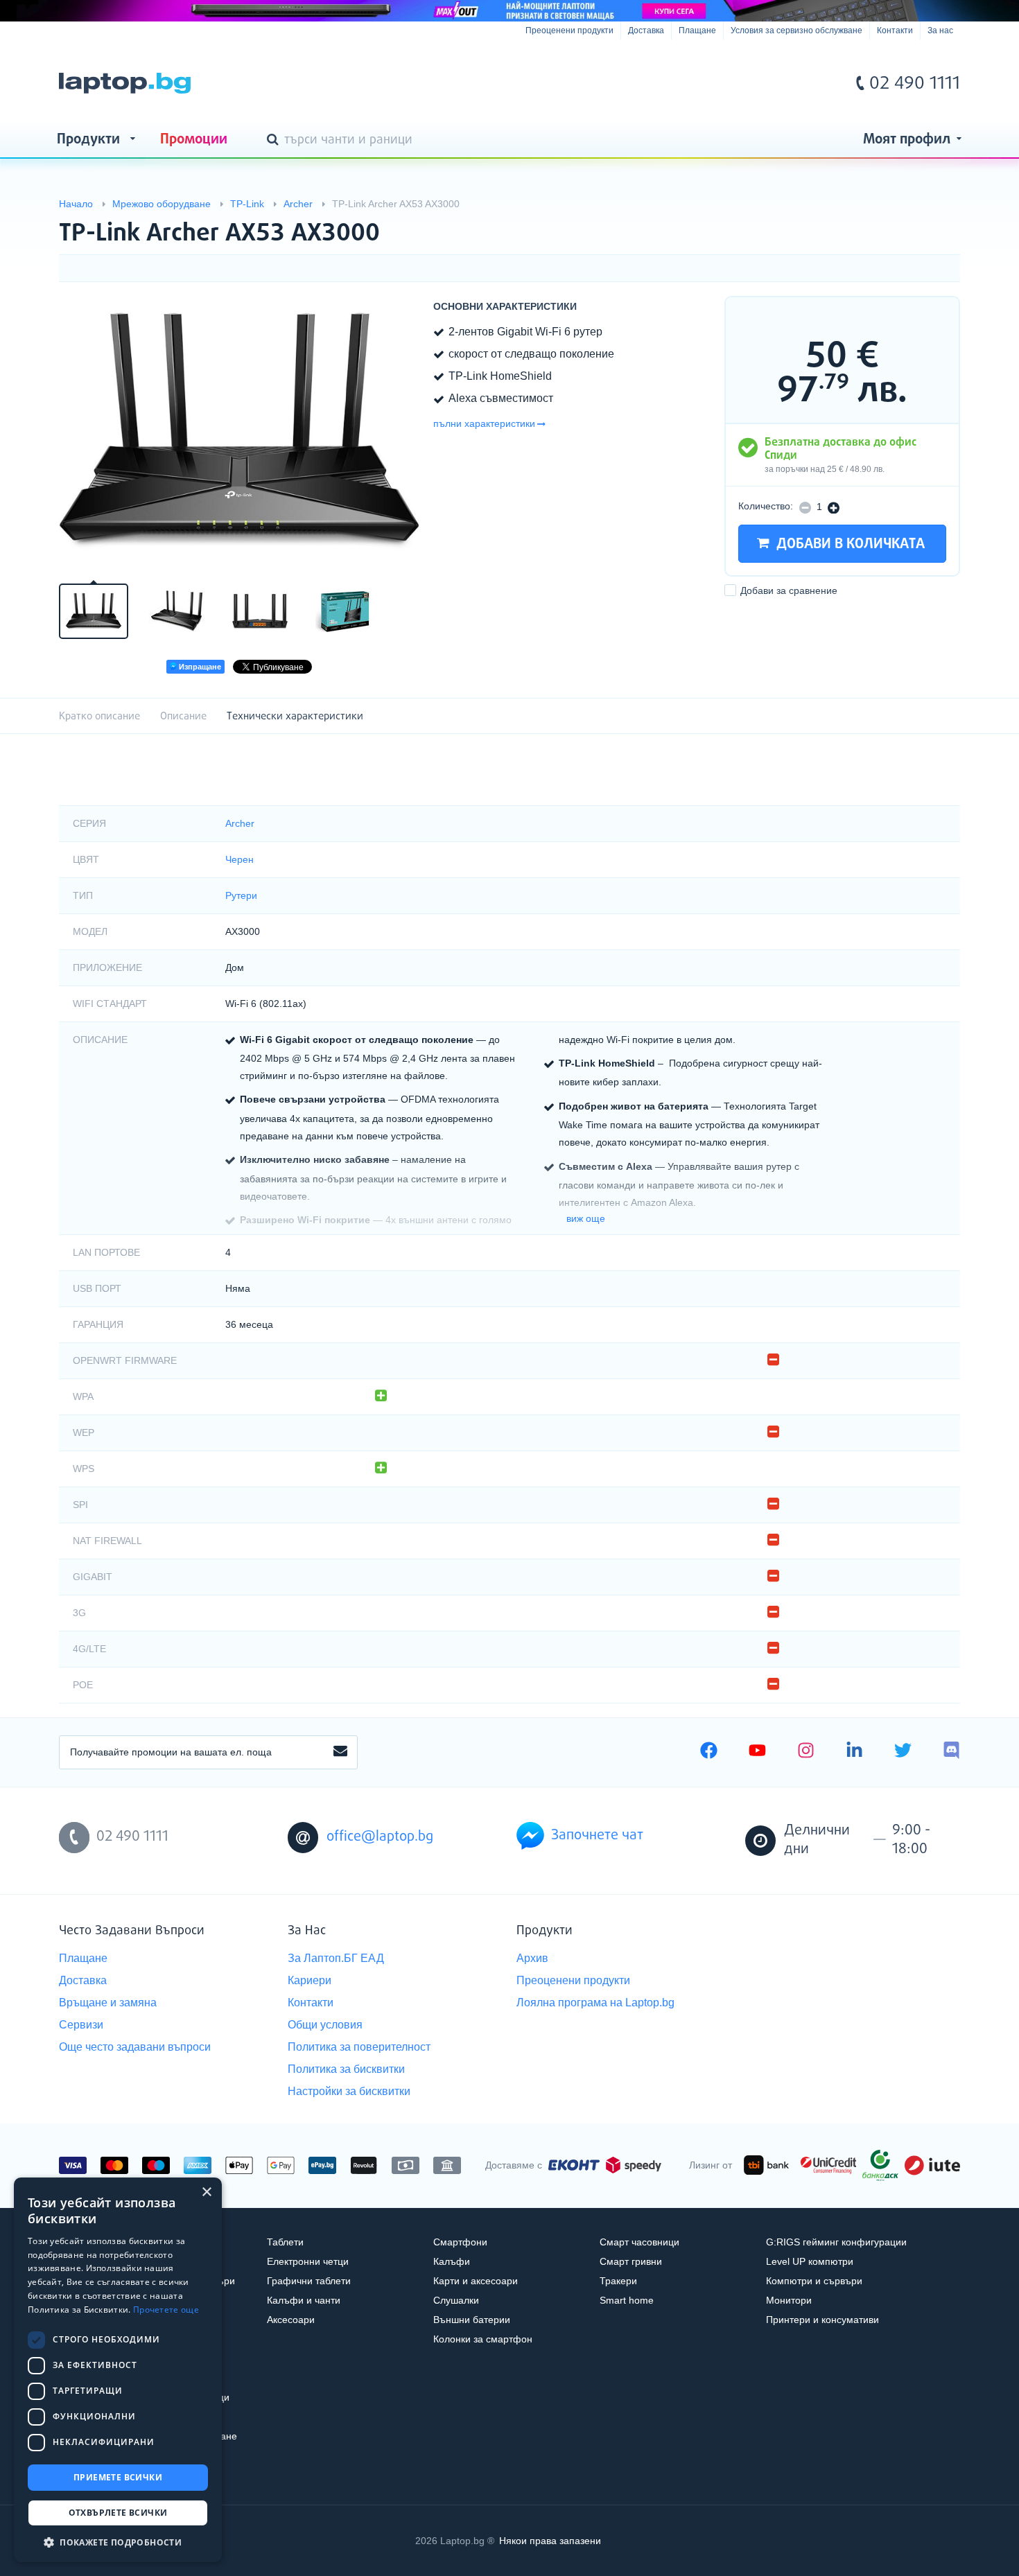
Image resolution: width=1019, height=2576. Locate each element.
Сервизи (81, 2025)
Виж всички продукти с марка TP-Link (922, 221)
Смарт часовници (639, 2242)
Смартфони (460, 2242)
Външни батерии (472, 2320)
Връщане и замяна (108, 2003)
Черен (239, 859)
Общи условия (325, 2025)
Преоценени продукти (569, 30)
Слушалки (456, 2300)
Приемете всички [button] (118, 2477)
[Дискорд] (951, 1752)
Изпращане (199, 667)
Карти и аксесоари (476, 2281)
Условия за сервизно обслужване (796, 30)
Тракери (618, 2281)
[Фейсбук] (709, 1752)
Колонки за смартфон (483, 2339)
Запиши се (340, 1752)
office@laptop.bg (380, 1837)
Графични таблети (309, 2281)
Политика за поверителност (359, 2047)
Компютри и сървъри (814, 2281)
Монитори (789, 2300)
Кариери (310, 1980)
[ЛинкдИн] (854, 1752)
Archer (240, 823)
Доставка (646, 30)
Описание (183, 716)
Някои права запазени (550, 2541)
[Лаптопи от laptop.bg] (125, 83)
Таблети (285, 2242)
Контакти (895, 30)
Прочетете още (166, 2310)
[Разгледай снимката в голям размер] (239, 431)
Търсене (275, 141)
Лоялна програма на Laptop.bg (595, 2003)
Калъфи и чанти (304, 2300)
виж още (586, 1218)
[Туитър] (903, 1752)
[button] (118, 2542)
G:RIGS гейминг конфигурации (836, 2242)
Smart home (627, 2300)
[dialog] (118, 2370)
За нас (940, 30)
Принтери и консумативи (822, 2320)
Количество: (766, 506)
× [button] (206, 2192)
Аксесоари (291, 2320)
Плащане (697, 30)
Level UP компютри (810, 2261)
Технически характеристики (295, 716)
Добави (789, 590)
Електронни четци (308, 2261)
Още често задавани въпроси (135, 2047)
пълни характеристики (484, 423)
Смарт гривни (631, 2261)
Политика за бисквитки (346, 2069)
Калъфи (452, 2261)
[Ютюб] (757, 1752)
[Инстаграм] (806, 1752)
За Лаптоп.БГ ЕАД (336, 1958)
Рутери (241, 895)
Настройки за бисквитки (349, 2091)
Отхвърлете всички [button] (118, 2513)
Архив (532, 1958)
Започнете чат (597, 1835)
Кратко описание (99, 716)
